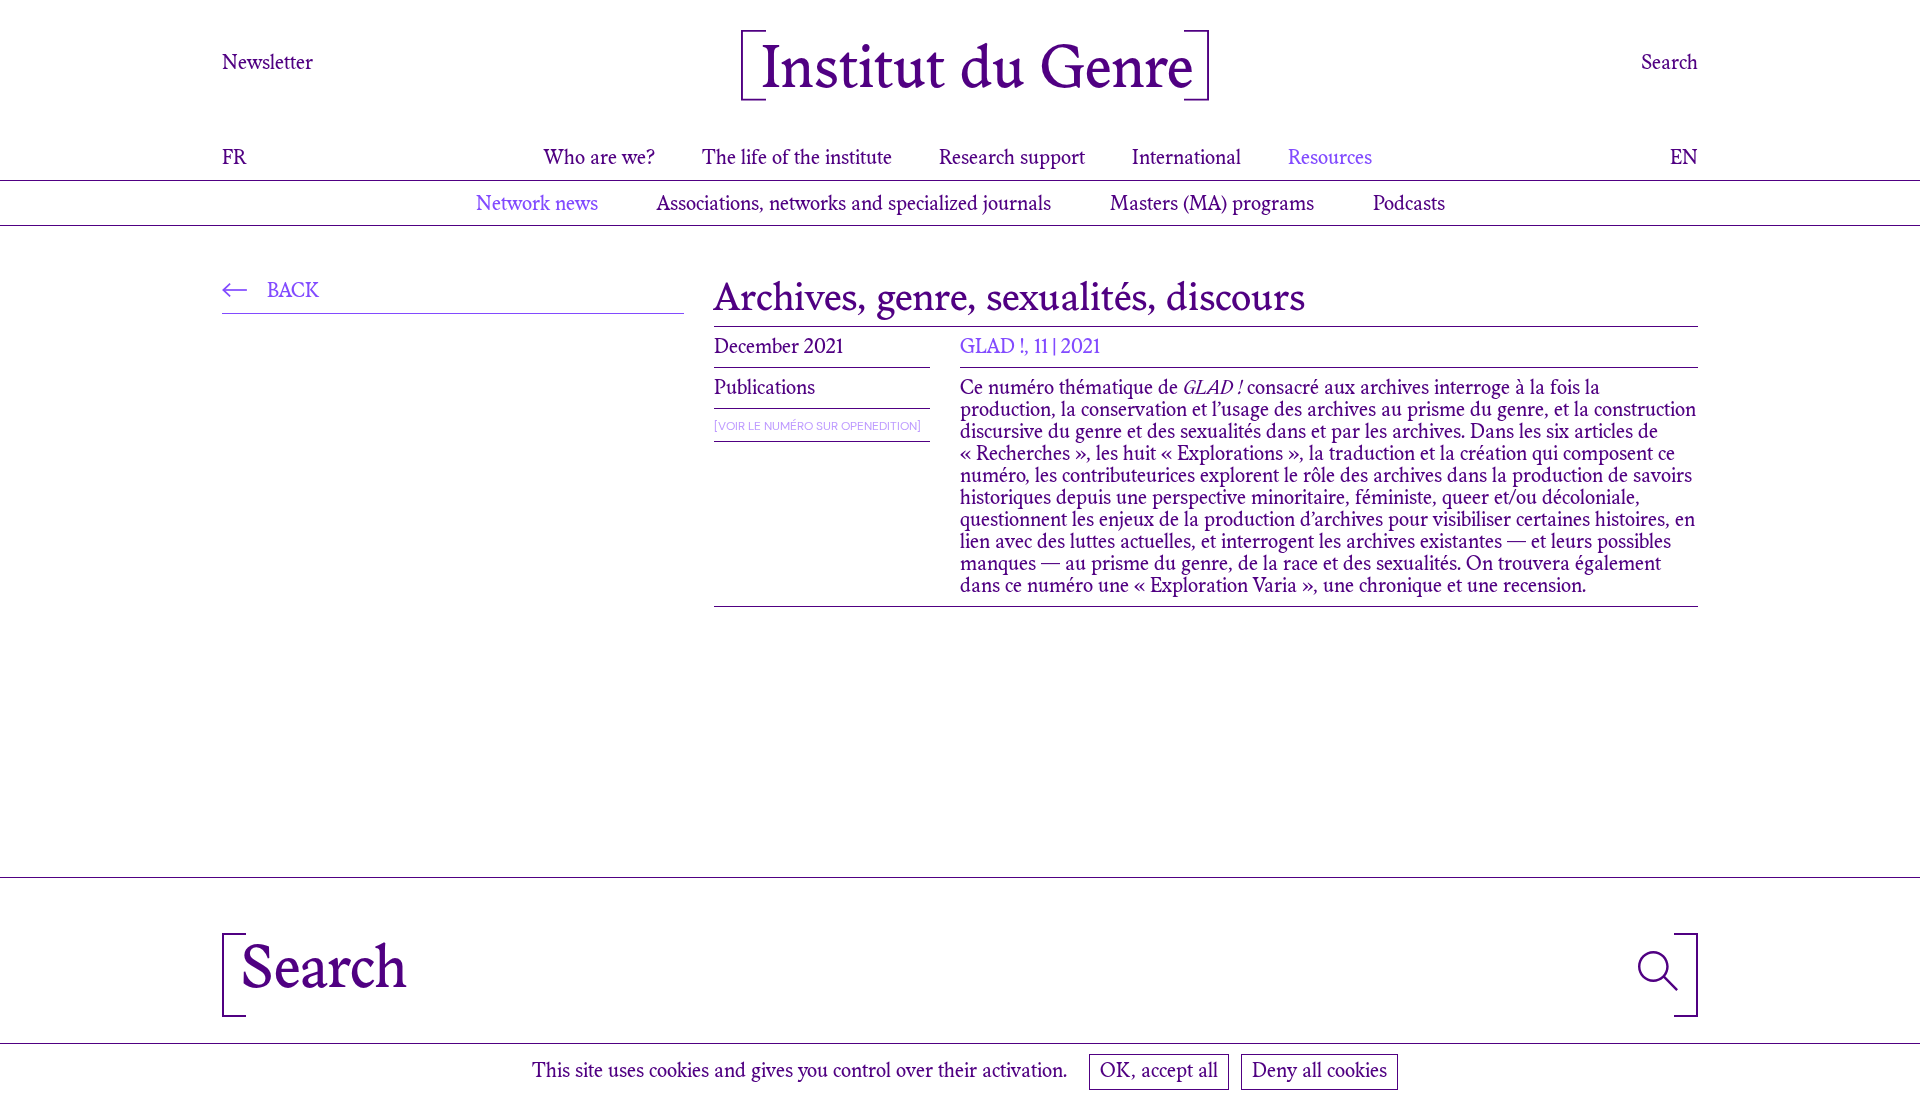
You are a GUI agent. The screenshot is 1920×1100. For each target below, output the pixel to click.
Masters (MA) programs (1212, 205)
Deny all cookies (1319, 1072)
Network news (537, 205)
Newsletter (267, 64)
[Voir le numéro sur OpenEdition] (817, 426)
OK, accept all (1159, 1072)
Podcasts (1409, 205)
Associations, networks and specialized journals (854, 205)
